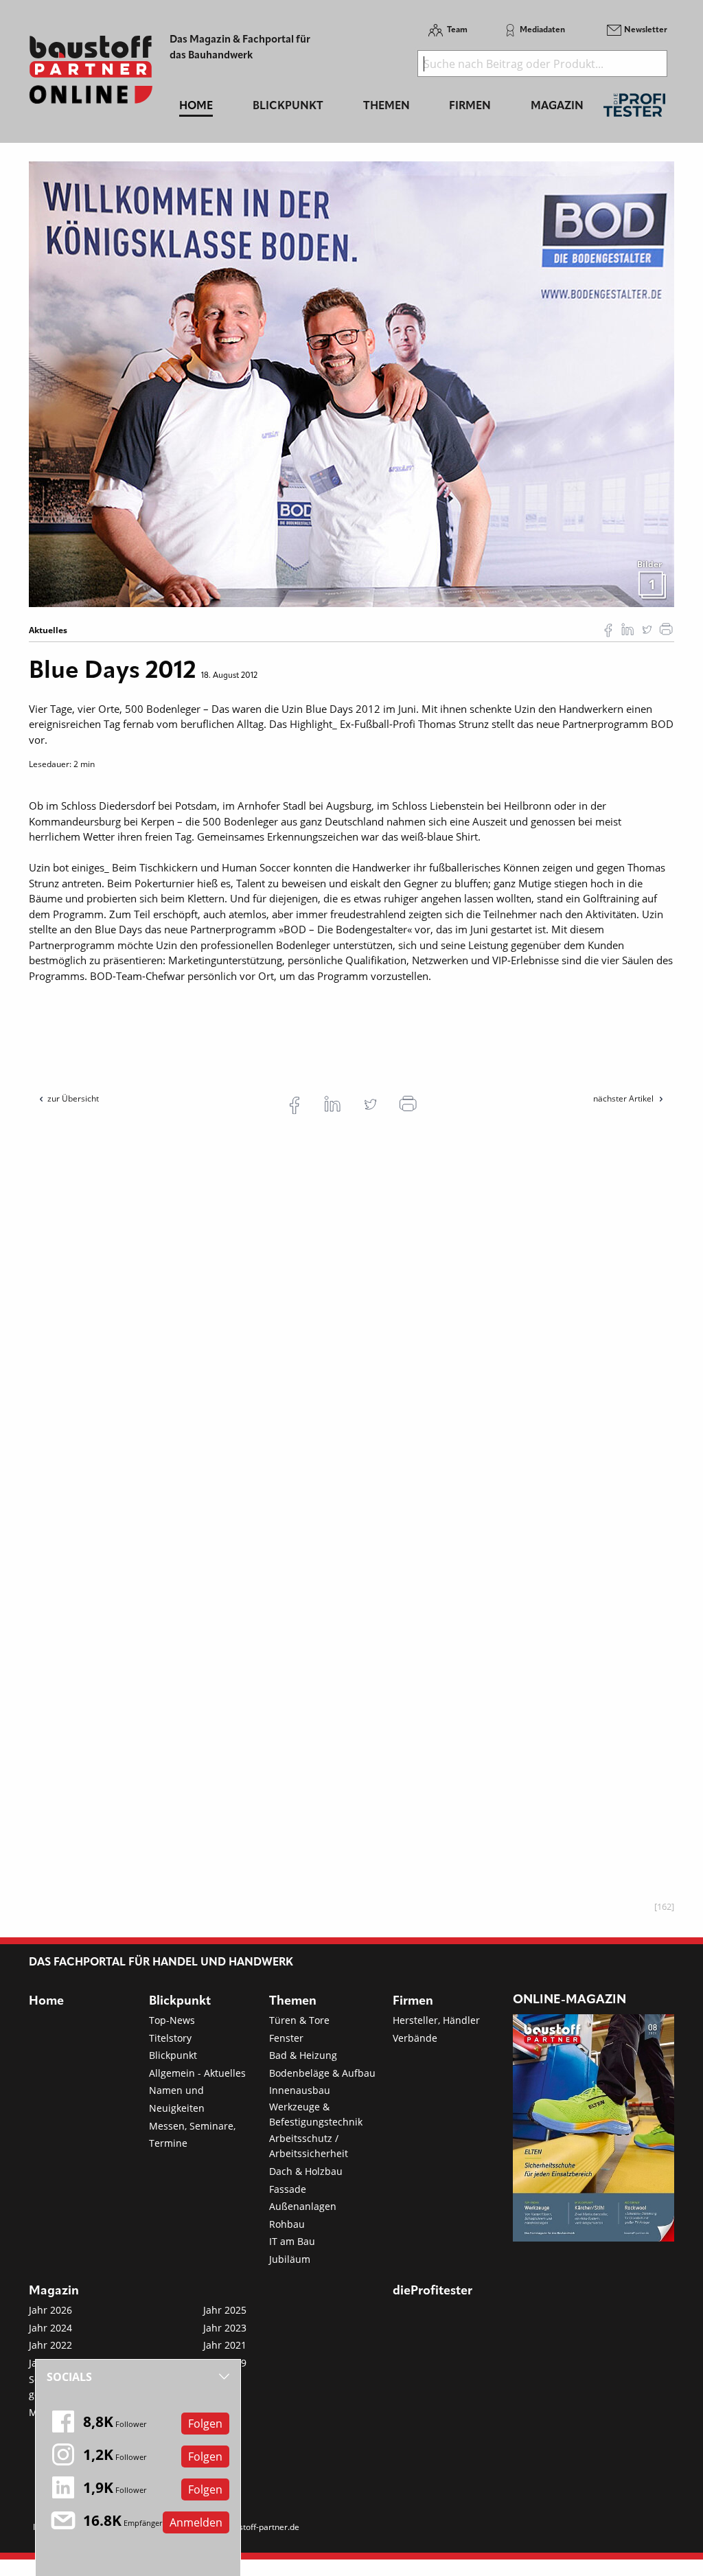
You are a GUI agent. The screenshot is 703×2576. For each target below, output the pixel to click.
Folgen (205, 2424)
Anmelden (196, 2522)
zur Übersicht (73, 1098)
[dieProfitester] (634, 109)
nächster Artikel (624, 1098)
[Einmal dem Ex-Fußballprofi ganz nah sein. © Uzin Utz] (351, 383)
